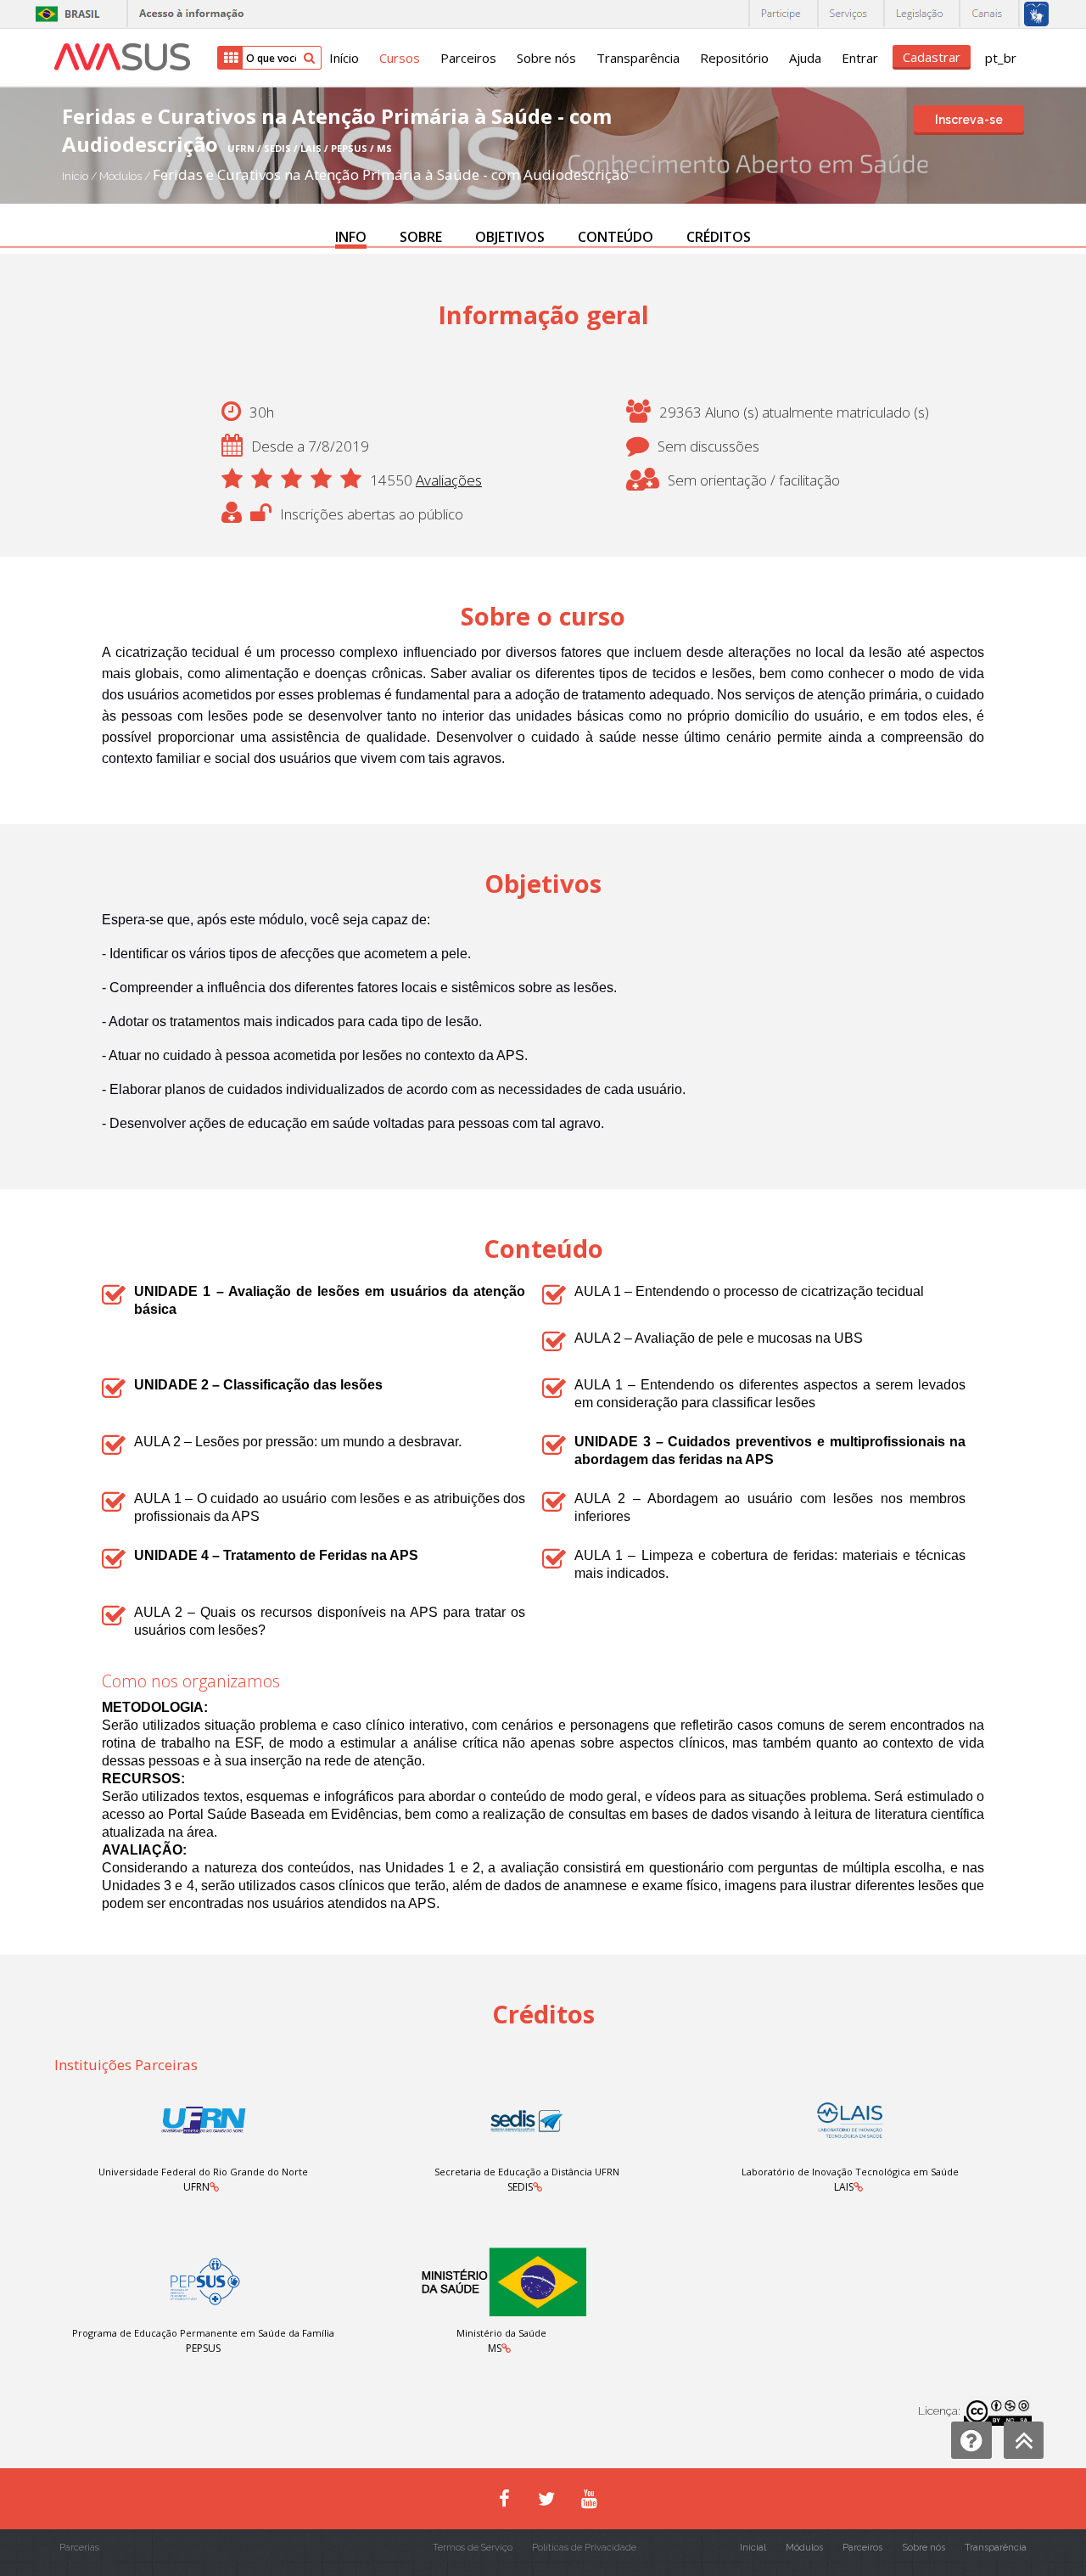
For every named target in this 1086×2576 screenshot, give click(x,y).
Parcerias (79, 2548)
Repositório (734, 58)
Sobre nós (546, 58)
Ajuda (805, 58)
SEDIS (520, 2187)
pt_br (1001, 58)
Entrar (860, 58)
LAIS (844, 2187)
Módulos (122, 176)
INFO (351, 237)
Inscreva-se (969, 120)
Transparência (638, 58)
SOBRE (421, 237)
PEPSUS (203, 2348)
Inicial (753, 2548)
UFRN (196, 2187)
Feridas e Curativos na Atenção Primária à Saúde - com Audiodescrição (391, 174)
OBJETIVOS (510, 237)
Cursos (400, 58)
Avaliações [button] (449, 480)
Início (344, 58)
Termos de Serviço (473, 2548)
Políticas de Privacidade (584, 2548)
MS (495, 2348)
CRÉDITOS (719, 237)
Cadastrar (932, 57)
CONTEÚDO (616, 237)
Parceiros (468, 58)
